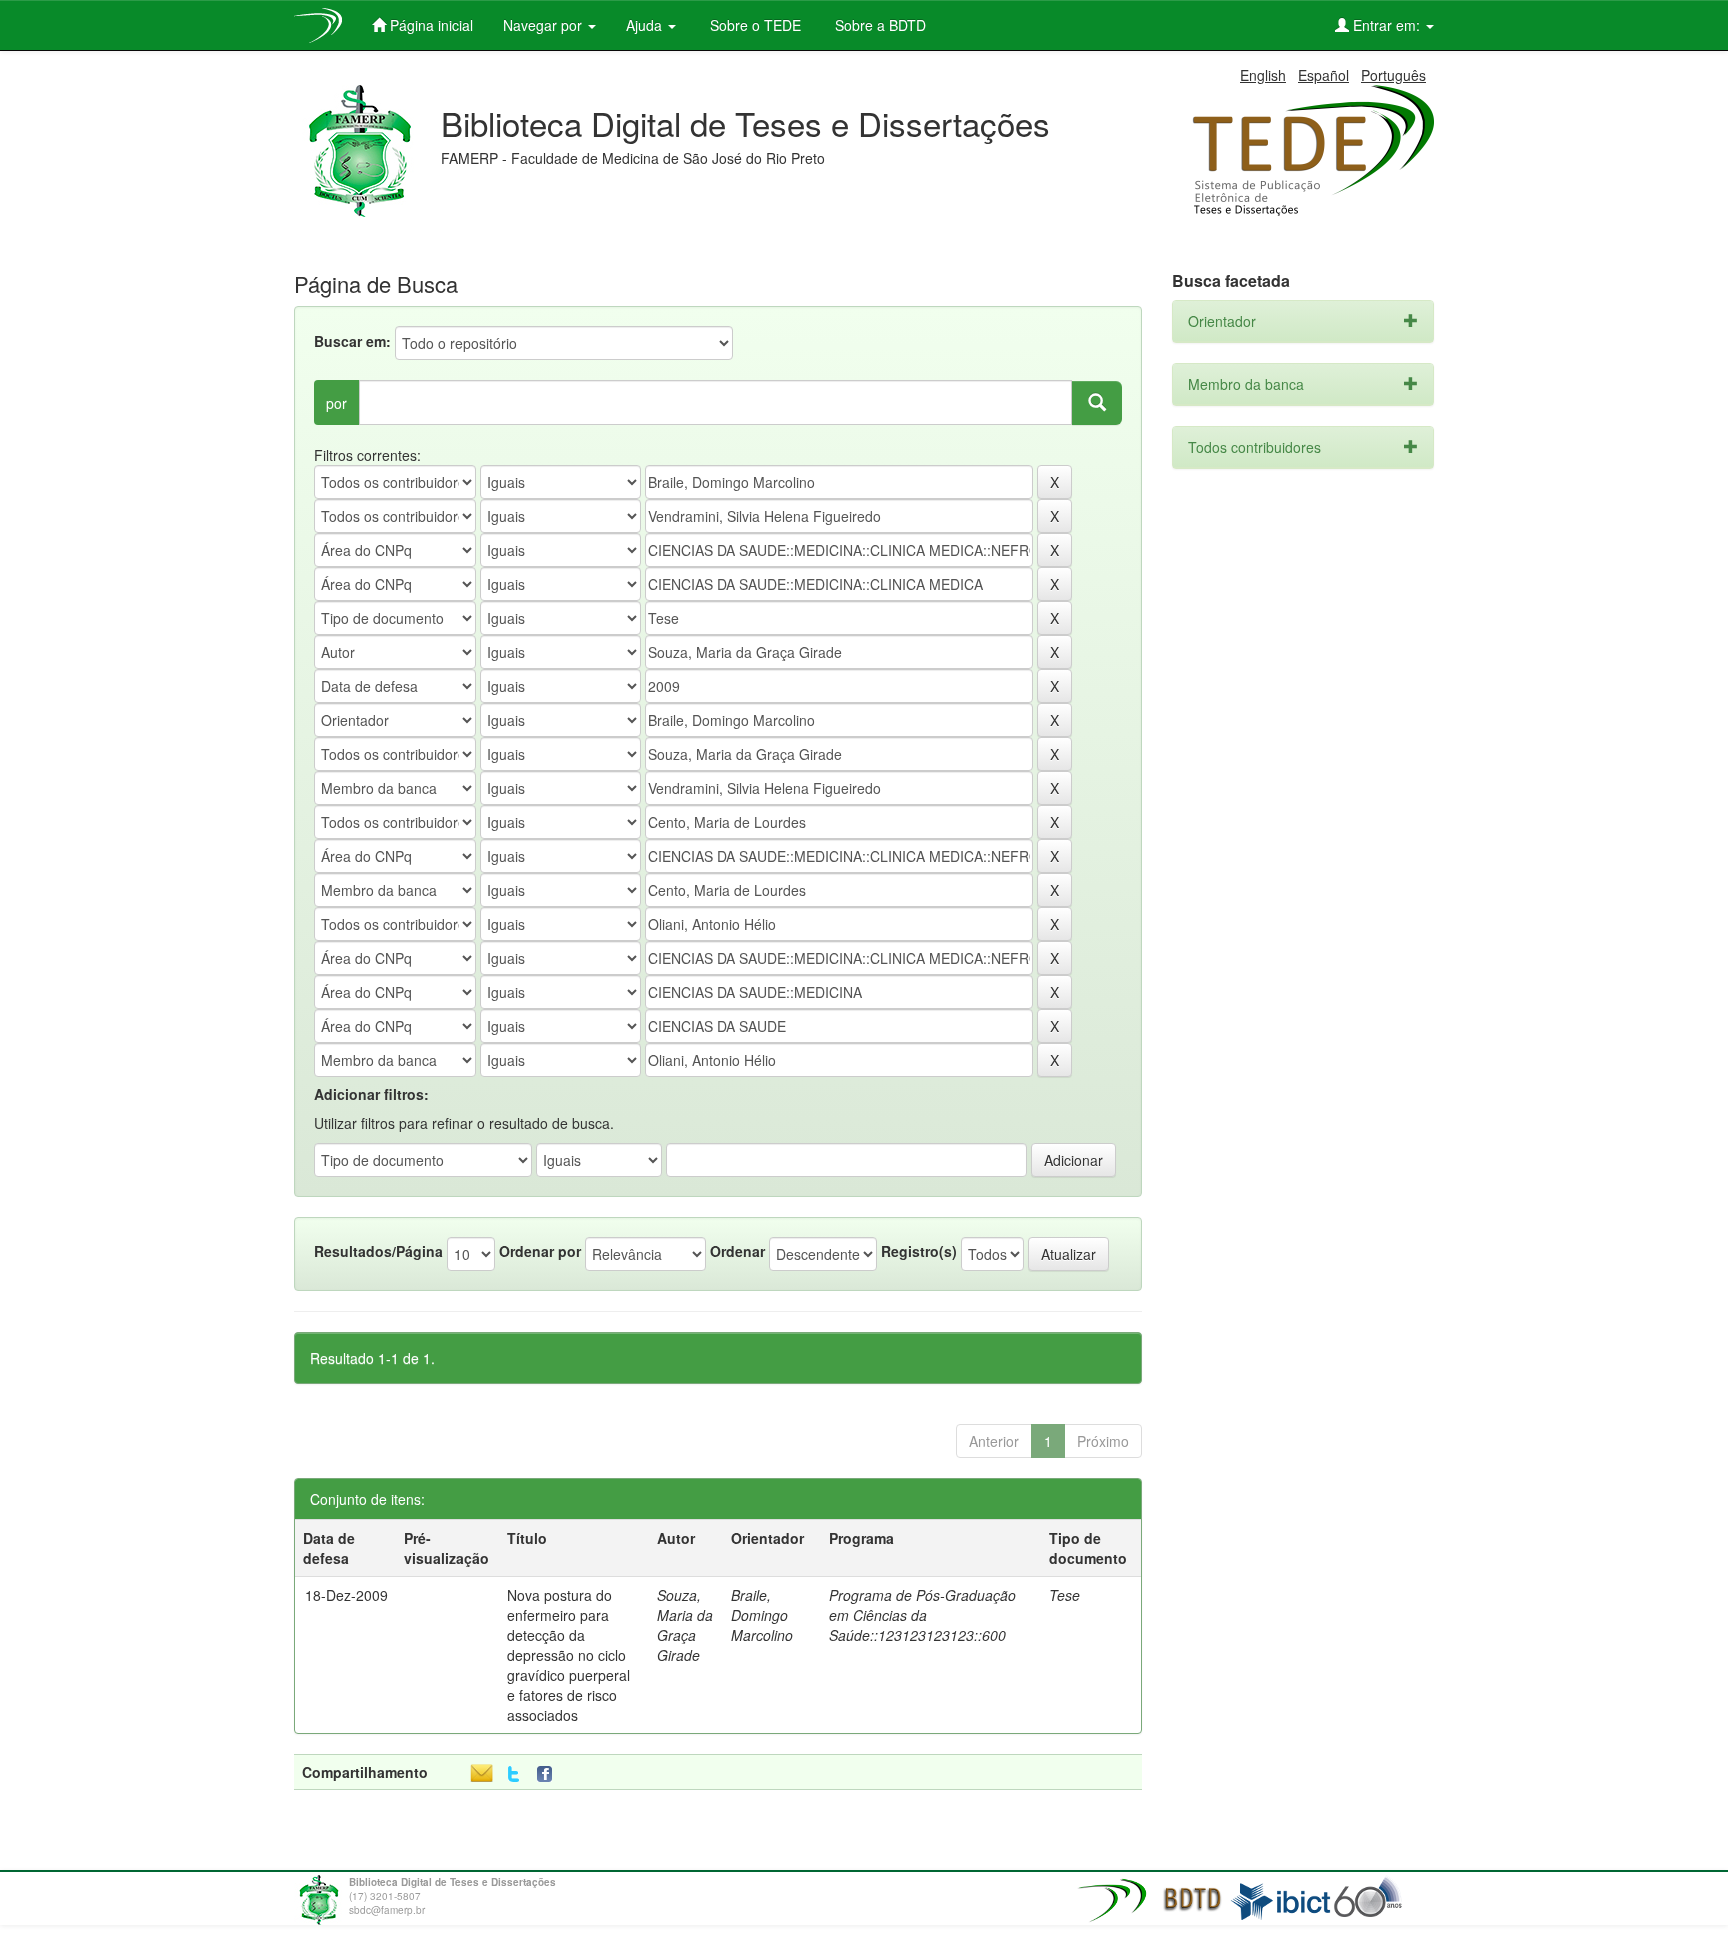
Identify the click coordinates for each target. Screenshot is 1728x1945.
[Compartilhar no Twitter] (513, 1774)
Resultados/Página (378, 1251)
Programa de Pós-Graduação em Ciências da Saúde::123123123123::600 (922, 1615)
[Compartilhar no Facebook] (549, 1774)
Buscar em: (352, 341)
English (1263, 75)
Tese (1064, 1595)
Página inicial (429, 25)
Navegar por (544, 25)
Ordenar (737, 1251)
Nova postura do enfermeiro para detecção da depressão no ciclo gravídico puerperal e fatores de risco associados (568, 1655)
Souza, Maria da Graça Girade (685, 1625)
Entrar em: (1386, 25)
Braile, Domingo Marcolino (762, 1615)
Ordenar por (540, 1251)
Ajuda (646, 25)
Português (1393, 75)
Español (1323, 75)
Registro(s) (919, 1251)
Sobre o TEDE (753, 25)
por (336, 403)
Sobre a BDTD (878, 25)
